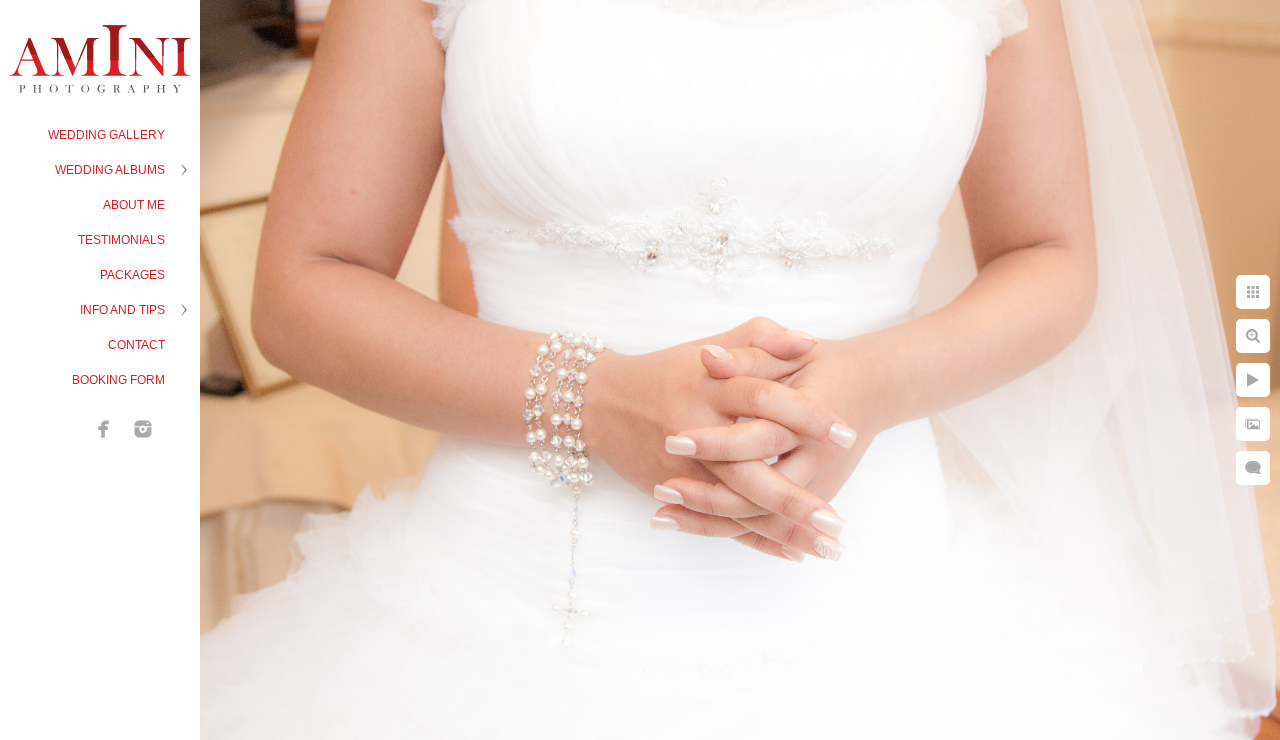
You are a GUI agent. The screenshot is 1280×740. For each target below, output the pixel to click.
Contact (136, 345)
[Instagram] (143, 429)
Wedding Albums (110, 170)
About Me (134, 205)
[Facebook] (104, 429)
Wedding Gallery (106, 135)
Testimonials (121, 240)
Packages (132, 275)
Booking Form (118, 380)
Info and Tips (122, 310)
